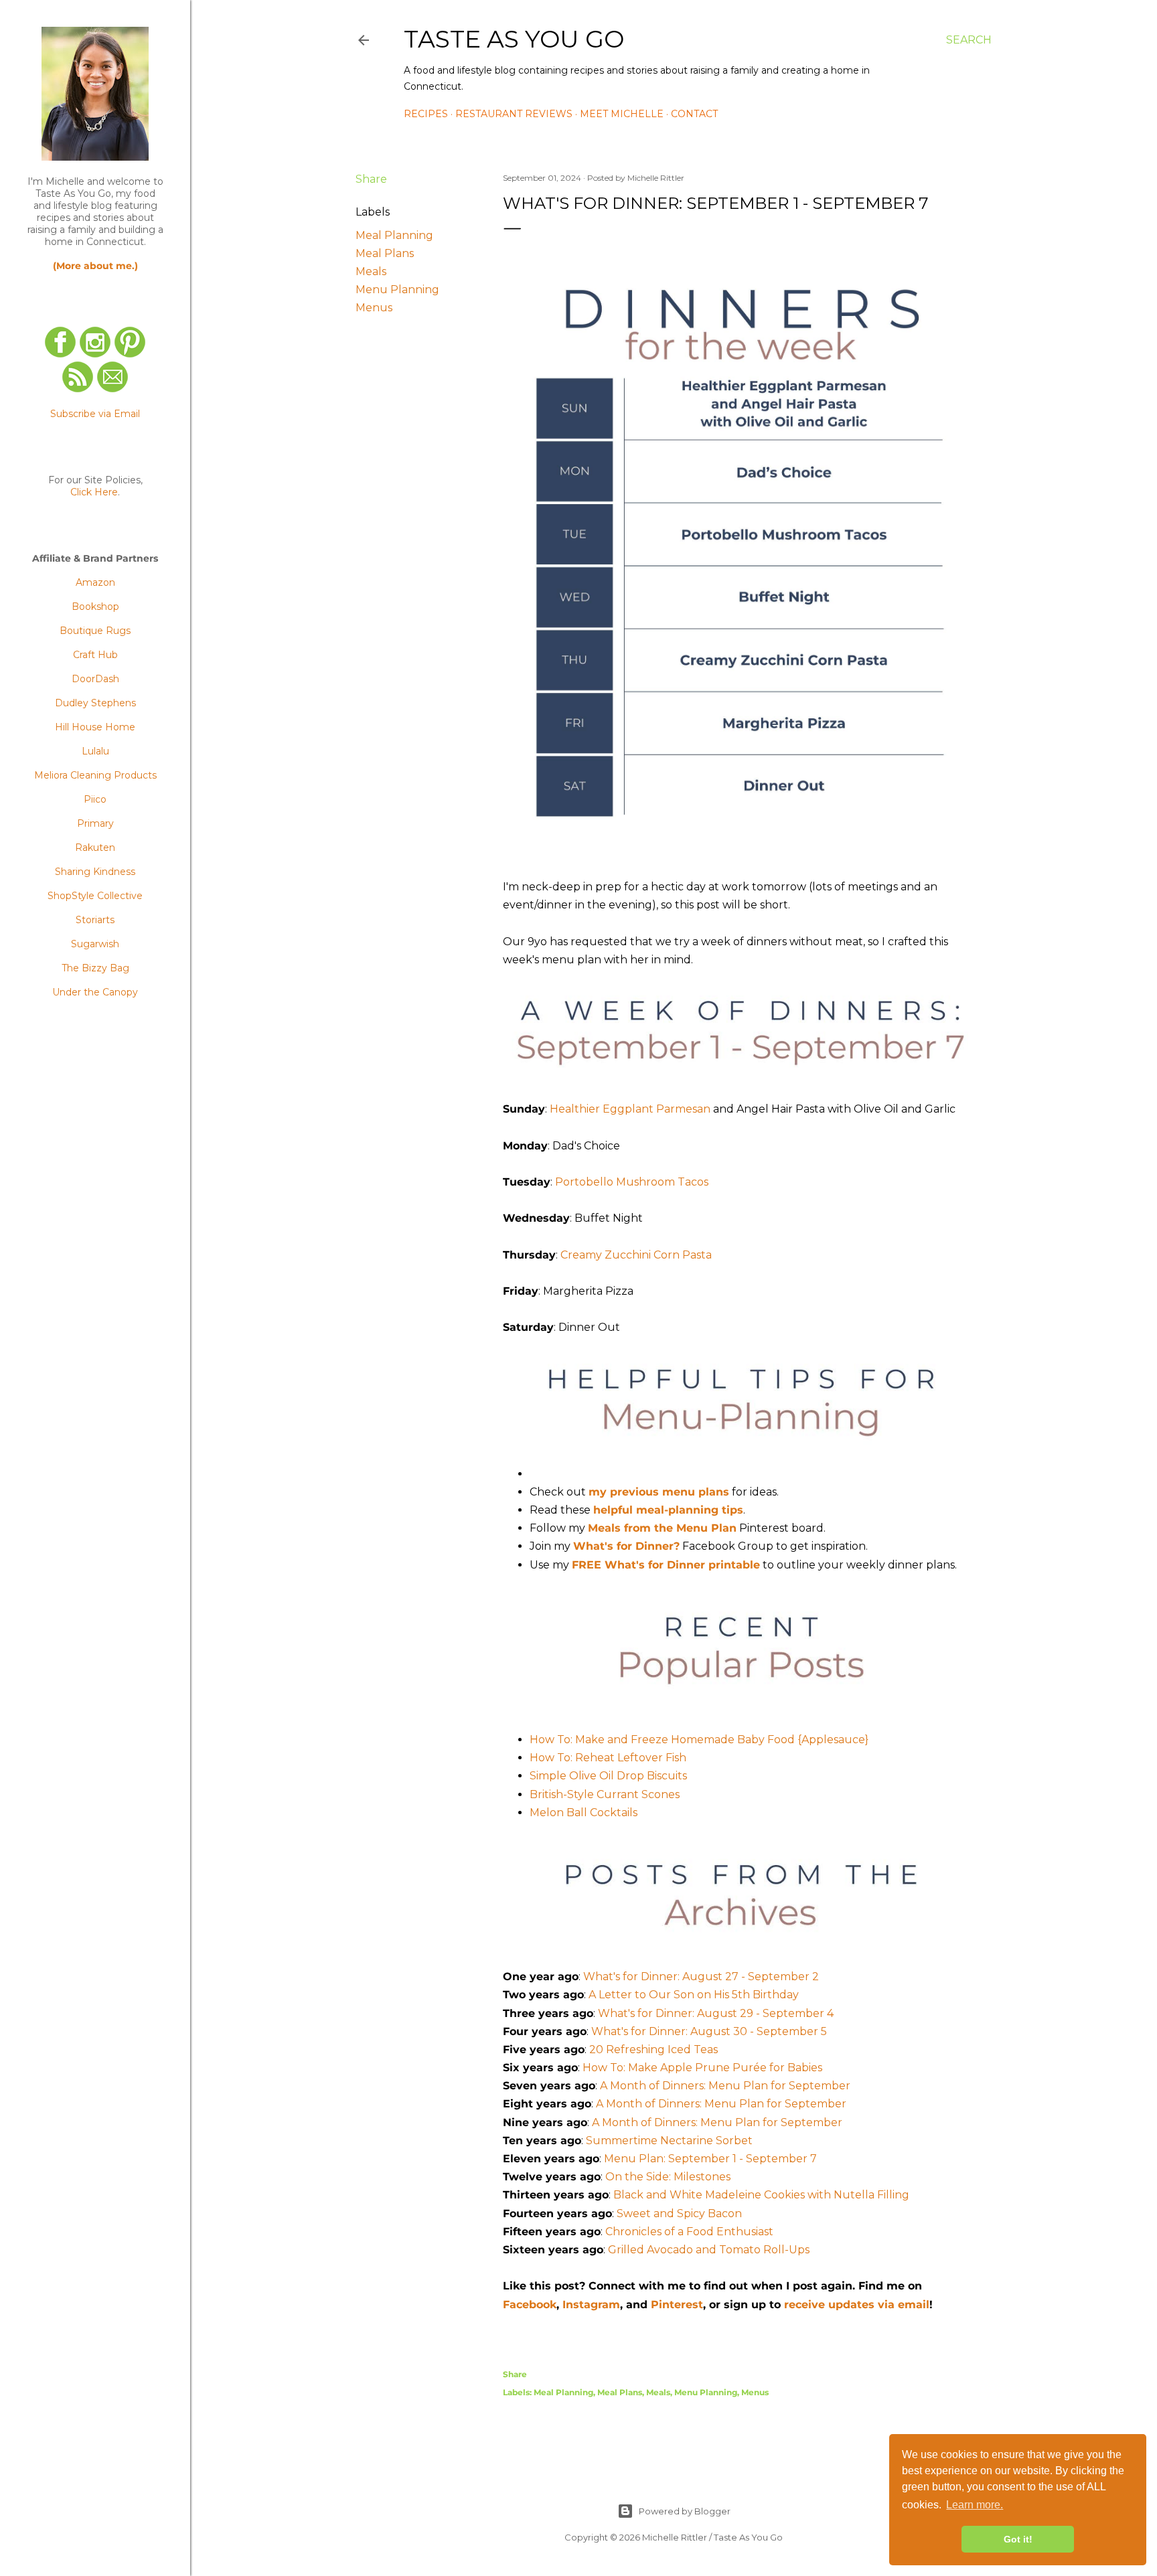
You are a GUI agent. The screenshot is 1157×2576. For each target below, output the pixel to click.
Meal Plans (385, 253)
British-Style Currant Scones (605, 1794)
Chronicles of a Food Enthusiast (689, 2232)
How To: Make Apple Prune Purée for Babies (702, 2068)
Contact (694, 114)
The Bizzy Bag (95, 968)
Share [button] (371, 179)
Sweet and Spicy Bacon (679, 2213)
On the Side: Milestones (668, 2177)
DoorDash (95, 679)
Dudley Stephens (95, 703)
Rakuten (95, 848)
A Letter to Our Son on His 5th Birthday (694, 1995)
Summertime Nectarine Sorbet (669, 2141)
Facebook (530, 2305)
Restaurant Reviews (514, 114)
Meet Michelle (622, 114)
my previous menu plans (659, 1492)
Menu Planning (397, 290)
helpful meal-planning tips (668, 1510)
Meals (371, 271)
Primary (95, 823)
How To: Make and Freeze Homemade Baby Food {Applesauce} (699, 1740)
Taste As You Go (514, 39)
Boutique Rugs (95, 631)
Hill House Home (95, 727)
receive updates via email (857, 2305)
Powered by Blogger (685, 2511)
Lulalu (95, 751)
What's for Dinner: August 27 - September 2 (701, 1977)
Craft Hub (95, 655)
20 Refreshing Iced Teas (653, 2049)
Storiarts (95, 920)
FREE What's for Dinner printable (666, 1565)
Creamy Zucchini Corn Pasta (636, 1255)
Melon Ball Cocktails (584, 1813)
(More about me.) (95, 266)
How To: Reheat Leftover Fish (608, 1758)
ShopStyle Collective (95, 896)
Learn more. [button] (975, 2505)
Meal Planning (394, 235)
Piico (95, 799)
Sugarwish (95, 944)
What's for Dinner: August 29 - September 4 (716, 2013)
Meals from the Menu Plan (662, 1528)
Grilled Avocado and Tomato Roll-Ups (709, 2250)
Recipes (426, 114)
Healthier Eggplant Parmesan (630, 1109)
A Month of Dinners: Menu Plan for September (725, 2086)
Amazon (95, 582)
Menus (374, 308)
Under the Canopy (95, 992)
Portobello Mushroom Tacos (632, 1182)
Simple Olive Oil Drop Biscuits (608, 1776)
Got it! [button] (1018, 2539)
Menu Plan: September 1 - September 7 (710, 2159)
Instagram (591, 2305)
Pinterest (677, 2305)
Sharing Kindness (95, 872)
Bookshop (95, 607)
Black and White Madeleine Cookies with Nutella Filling (761, 2195)
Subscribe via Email (95, 414)
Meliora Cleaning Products (95, 775)
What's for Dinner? (626, 1546)
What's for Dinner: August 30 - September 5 (709, 2031)
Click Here (94, 492)
